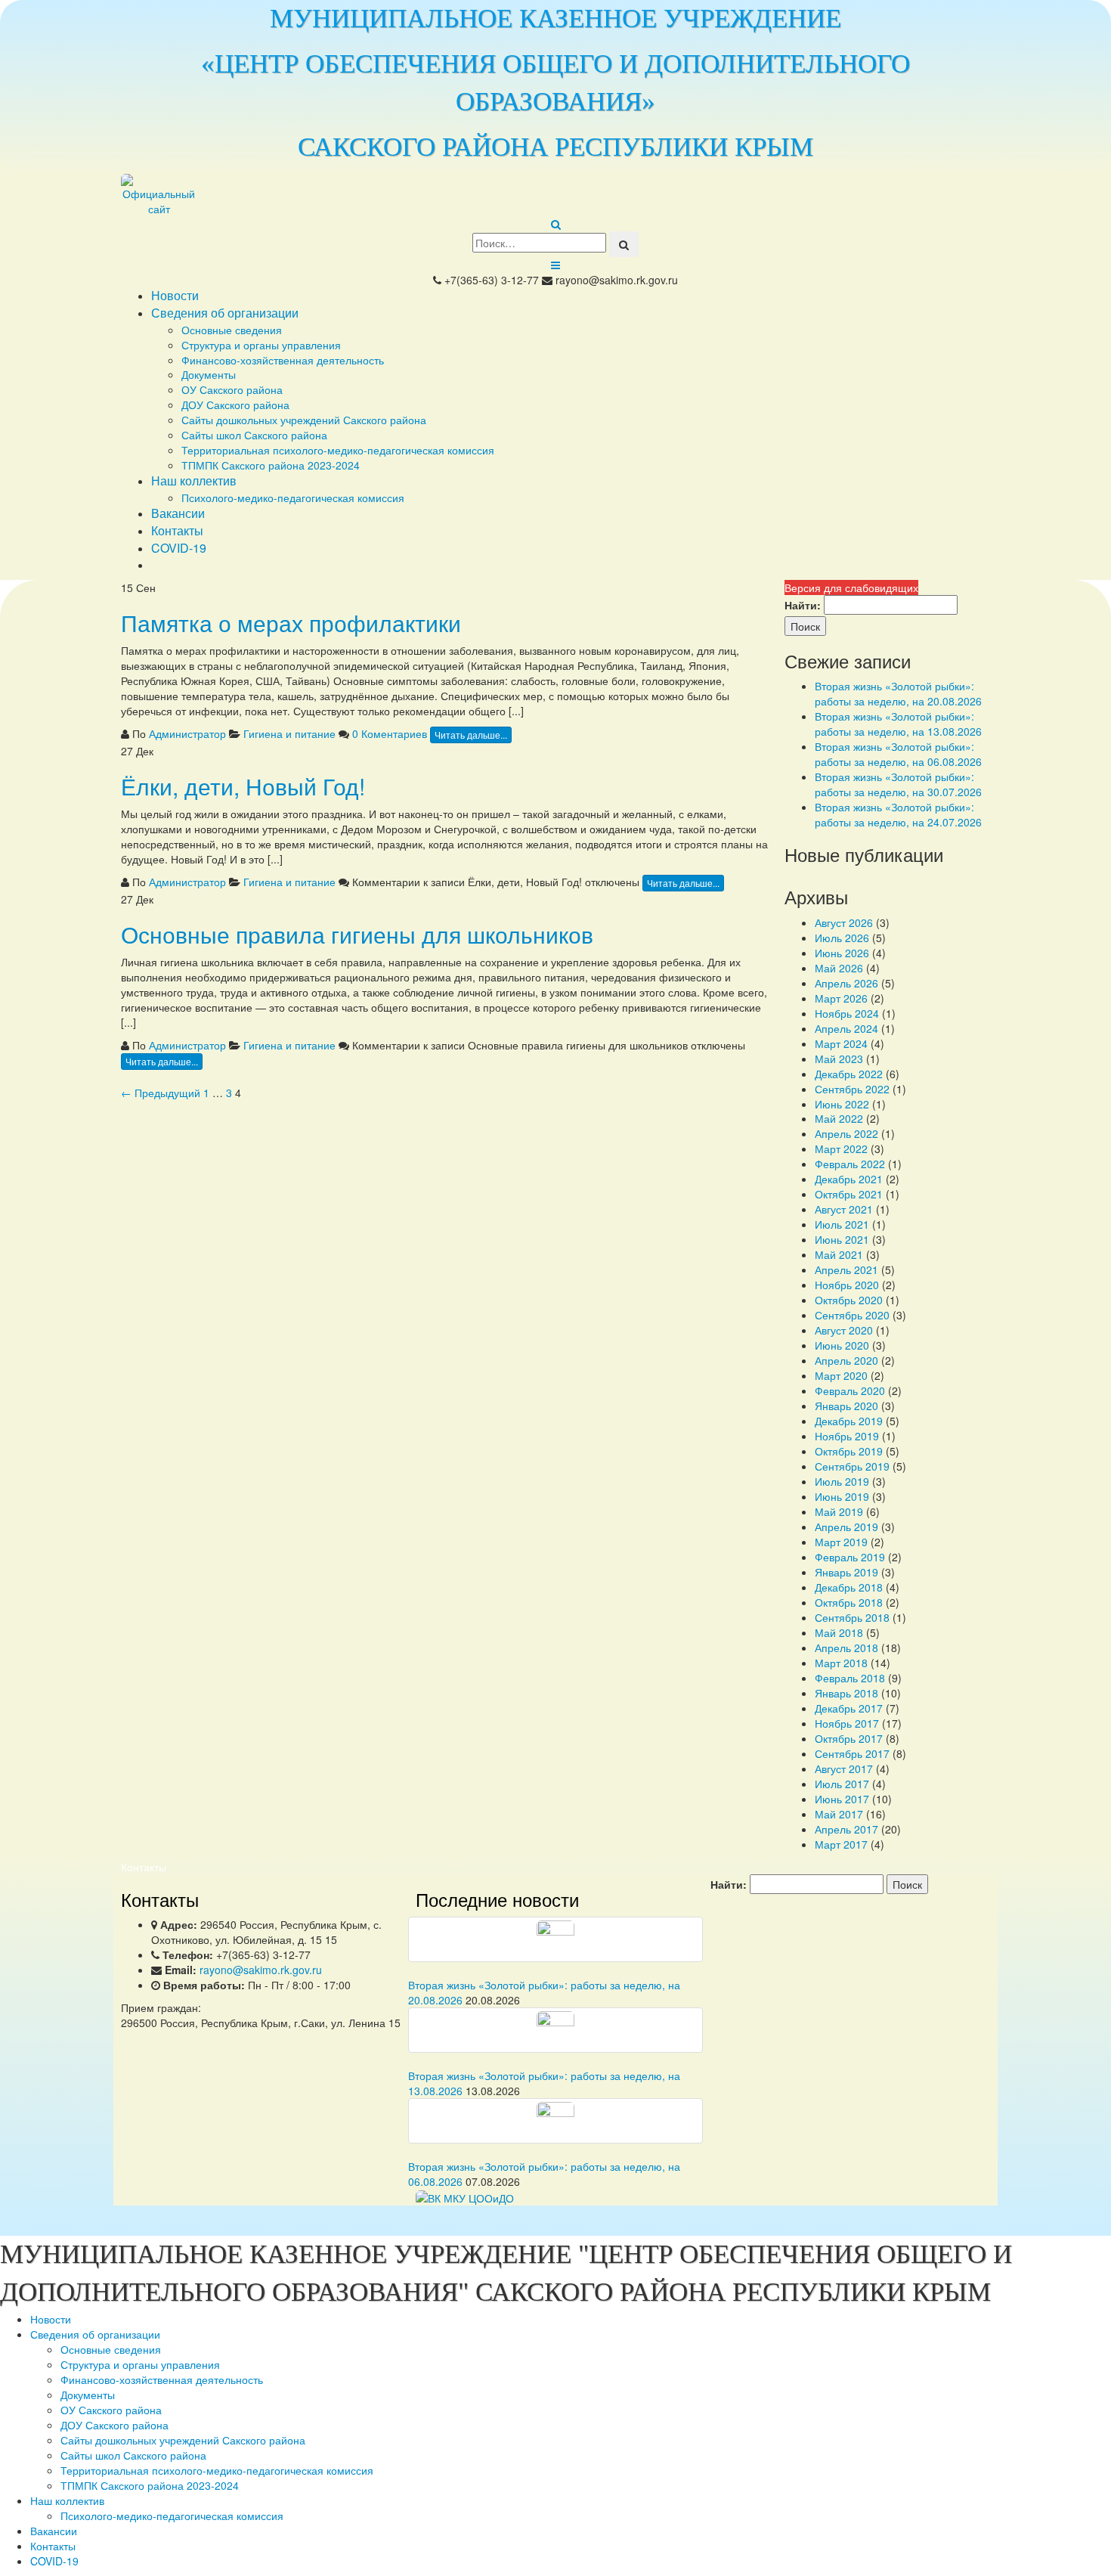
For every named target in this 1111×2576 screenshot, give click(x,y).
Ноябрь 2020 (847, 1285)
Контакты (177, 530)
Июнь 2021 (842, 1239)
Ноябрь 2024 (847, 1013)
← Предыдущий (161, 1093)
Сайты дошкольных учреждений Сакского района (304, 420)
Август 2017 (844, 1768)
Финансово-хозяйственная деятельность (283, 360)
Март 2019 (841, 1542)
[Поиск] (624, 244)
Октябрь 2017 (849, 1738)
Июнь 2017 (842, 1799)
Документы (209, 374)
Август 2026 (844, 922)
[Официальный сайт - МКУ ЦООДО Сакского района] (215, 195)
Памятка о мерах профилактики (291, 623)
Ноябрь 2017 (847, 1723)
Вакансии (178, 513)
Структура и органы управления (261, 345)
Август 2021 (844, 1209)
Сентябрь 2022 (852, 1089)
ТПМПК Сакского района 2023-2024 (271, 465)
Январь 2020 (846, 1406)
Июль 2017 (842, 1784)
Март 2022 (841, 1149)
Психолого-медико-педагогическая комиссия (293, 498)
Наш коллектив (194, 480)
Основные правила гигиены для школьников (357, 934)
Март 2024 (841, 1043)
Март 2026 (841, 998)
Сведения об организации (225, 313)
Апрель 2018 (846, 1648)
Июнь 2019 (842, 1496)
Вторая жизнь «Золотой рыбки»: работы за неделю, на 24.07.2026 (898, 814)
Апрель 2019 (846, 1527)
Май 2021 (839, 1254)
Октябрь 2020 (849, 1300)
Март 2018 (841, 1663)
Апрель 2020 (846, 1360)
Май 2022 (839, 1118)
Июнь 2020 (842, 1345)
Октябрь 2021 (849, 1194)
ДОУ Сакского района (235, 405)
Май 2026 (839, 968)
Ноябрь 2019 (847, 1436)
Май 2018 (839, 1632)
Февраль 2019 (850, 1557)
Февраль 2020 (850, 1390)
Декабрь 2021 (849, 1179)
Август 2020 (844, 1330)
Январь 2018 (846, 1693)
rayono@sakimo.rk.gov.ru (261, 1970)
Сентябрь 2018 (852, 1617)
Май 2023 (839, 1059)
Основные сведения (232, 330)
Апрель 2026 (846, 983)
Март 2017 (841, 1844)
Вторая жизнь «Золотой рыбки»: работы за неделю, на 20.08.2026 (898, 693)
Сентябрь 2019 (852, 1466)
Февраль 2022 (850, 1164)
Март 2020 (841, 1375)
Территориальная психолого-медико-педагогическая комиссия (338, 450)
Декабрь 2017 (849, 1708)
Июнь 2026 (842, 953)
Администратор (187, 733)
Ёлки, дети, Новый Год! (243, 786)
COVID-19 (179, 548)
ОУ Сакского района (232, 389)
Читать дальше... (471, 735)
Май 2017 (839, 1814)
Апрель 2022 (846, 1133)
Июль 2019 (842, 1481)
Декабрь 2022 (849, 1074)
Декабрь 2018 (849, 1587)
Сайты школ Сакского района (254, 435)
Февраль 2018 (850, 1678)
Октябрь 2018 (849, 1602)
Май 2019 (839, 1511)
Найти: (803, 605)
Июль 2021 (842, 1224)
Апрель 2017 (846, 1829)
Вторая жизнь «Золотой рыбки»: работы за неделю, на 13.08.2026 (898, 724)
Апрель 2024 (846, 1028)
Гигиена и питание (289, 733)
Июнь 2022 (842, 1104)
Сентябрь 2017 (852, 1753)
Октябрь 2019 (849, 1451)
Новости (175, 295)
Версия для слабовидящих (851, 587)
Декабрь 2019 (849, 1421)
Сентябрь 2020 (852, 1315)
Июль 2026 (842, 938)
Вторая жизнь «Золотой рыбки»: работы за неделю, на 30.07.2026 (898, 784)
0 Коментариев (390, 733)
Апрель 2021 (846, 1269)
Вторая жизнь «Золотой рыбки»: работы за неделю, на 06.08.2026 (898, 754)
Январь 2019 (846, 1572)
